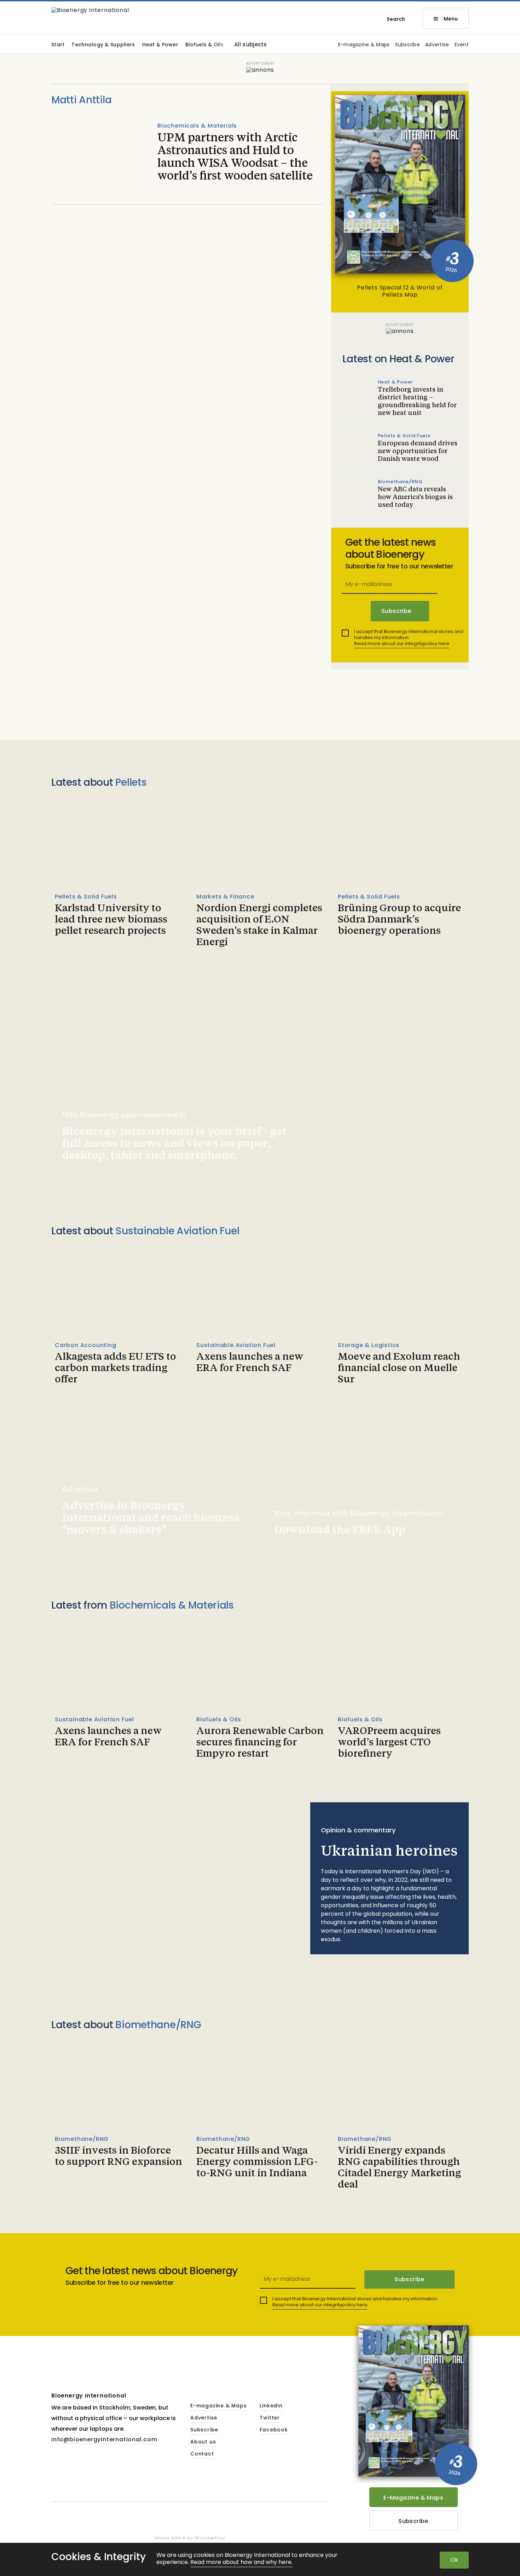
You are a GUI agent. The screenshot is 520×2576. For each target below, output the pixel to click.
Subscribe (408, 45)
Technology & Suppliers (103, 45)
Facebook (274, 2430)
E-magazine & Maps (364, 45)
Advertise (437, 45)
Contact (202, 2454)
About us (203, 2442)
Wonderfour (210, 2538)
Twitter (270, 2418)
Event (462, 45)
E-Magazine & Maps (413, 2498)
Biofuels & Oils (204, 45)
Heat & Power (160, 45)
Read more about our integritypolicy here (402, 643)
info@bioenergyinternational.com (104, 2439)
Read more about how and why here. (241, 2562)
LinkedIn (271, 2406)
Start (58, 45)
